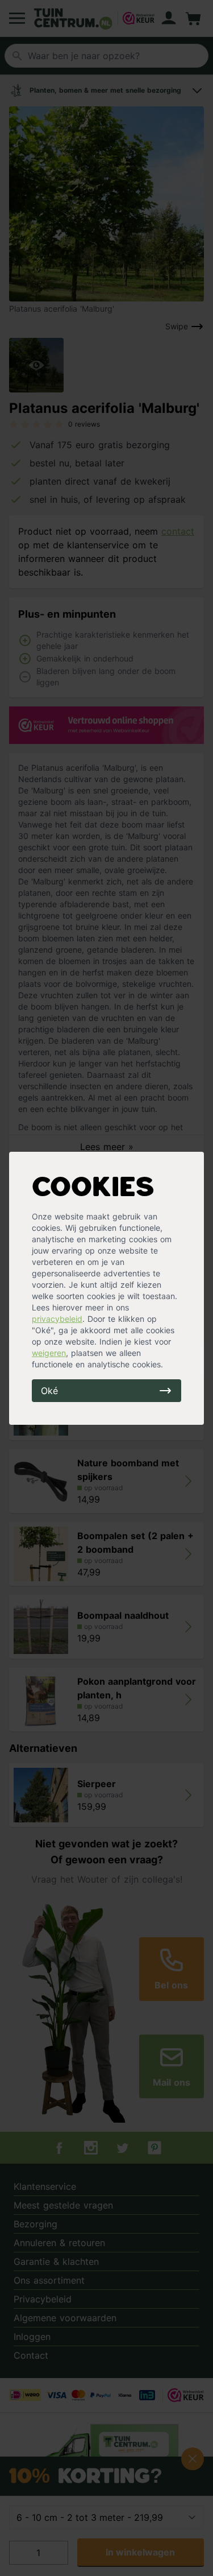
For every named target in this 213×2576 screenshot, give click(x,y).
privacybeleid (57, 1319)
